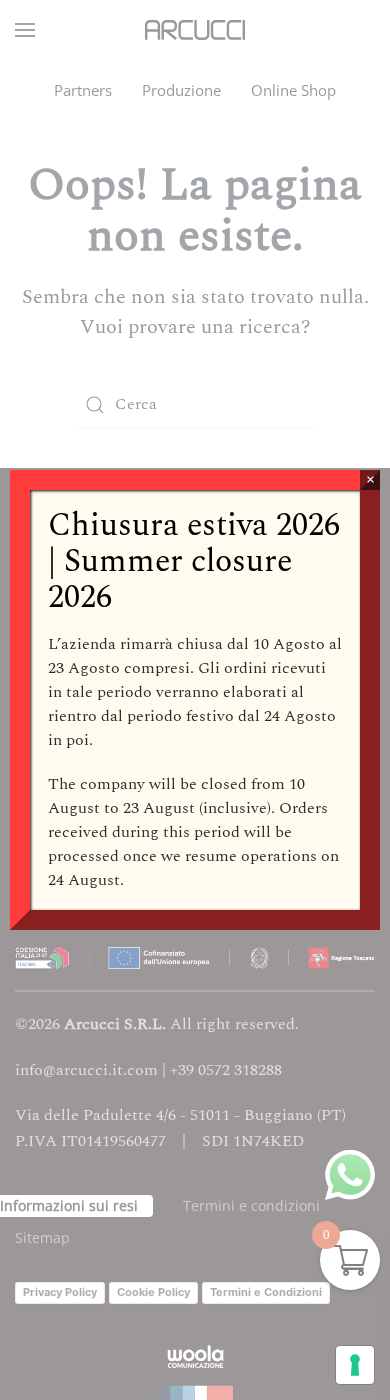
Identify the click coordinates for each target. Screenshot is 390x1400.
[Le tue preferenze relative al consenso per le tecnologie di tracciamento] (355, 1365)
